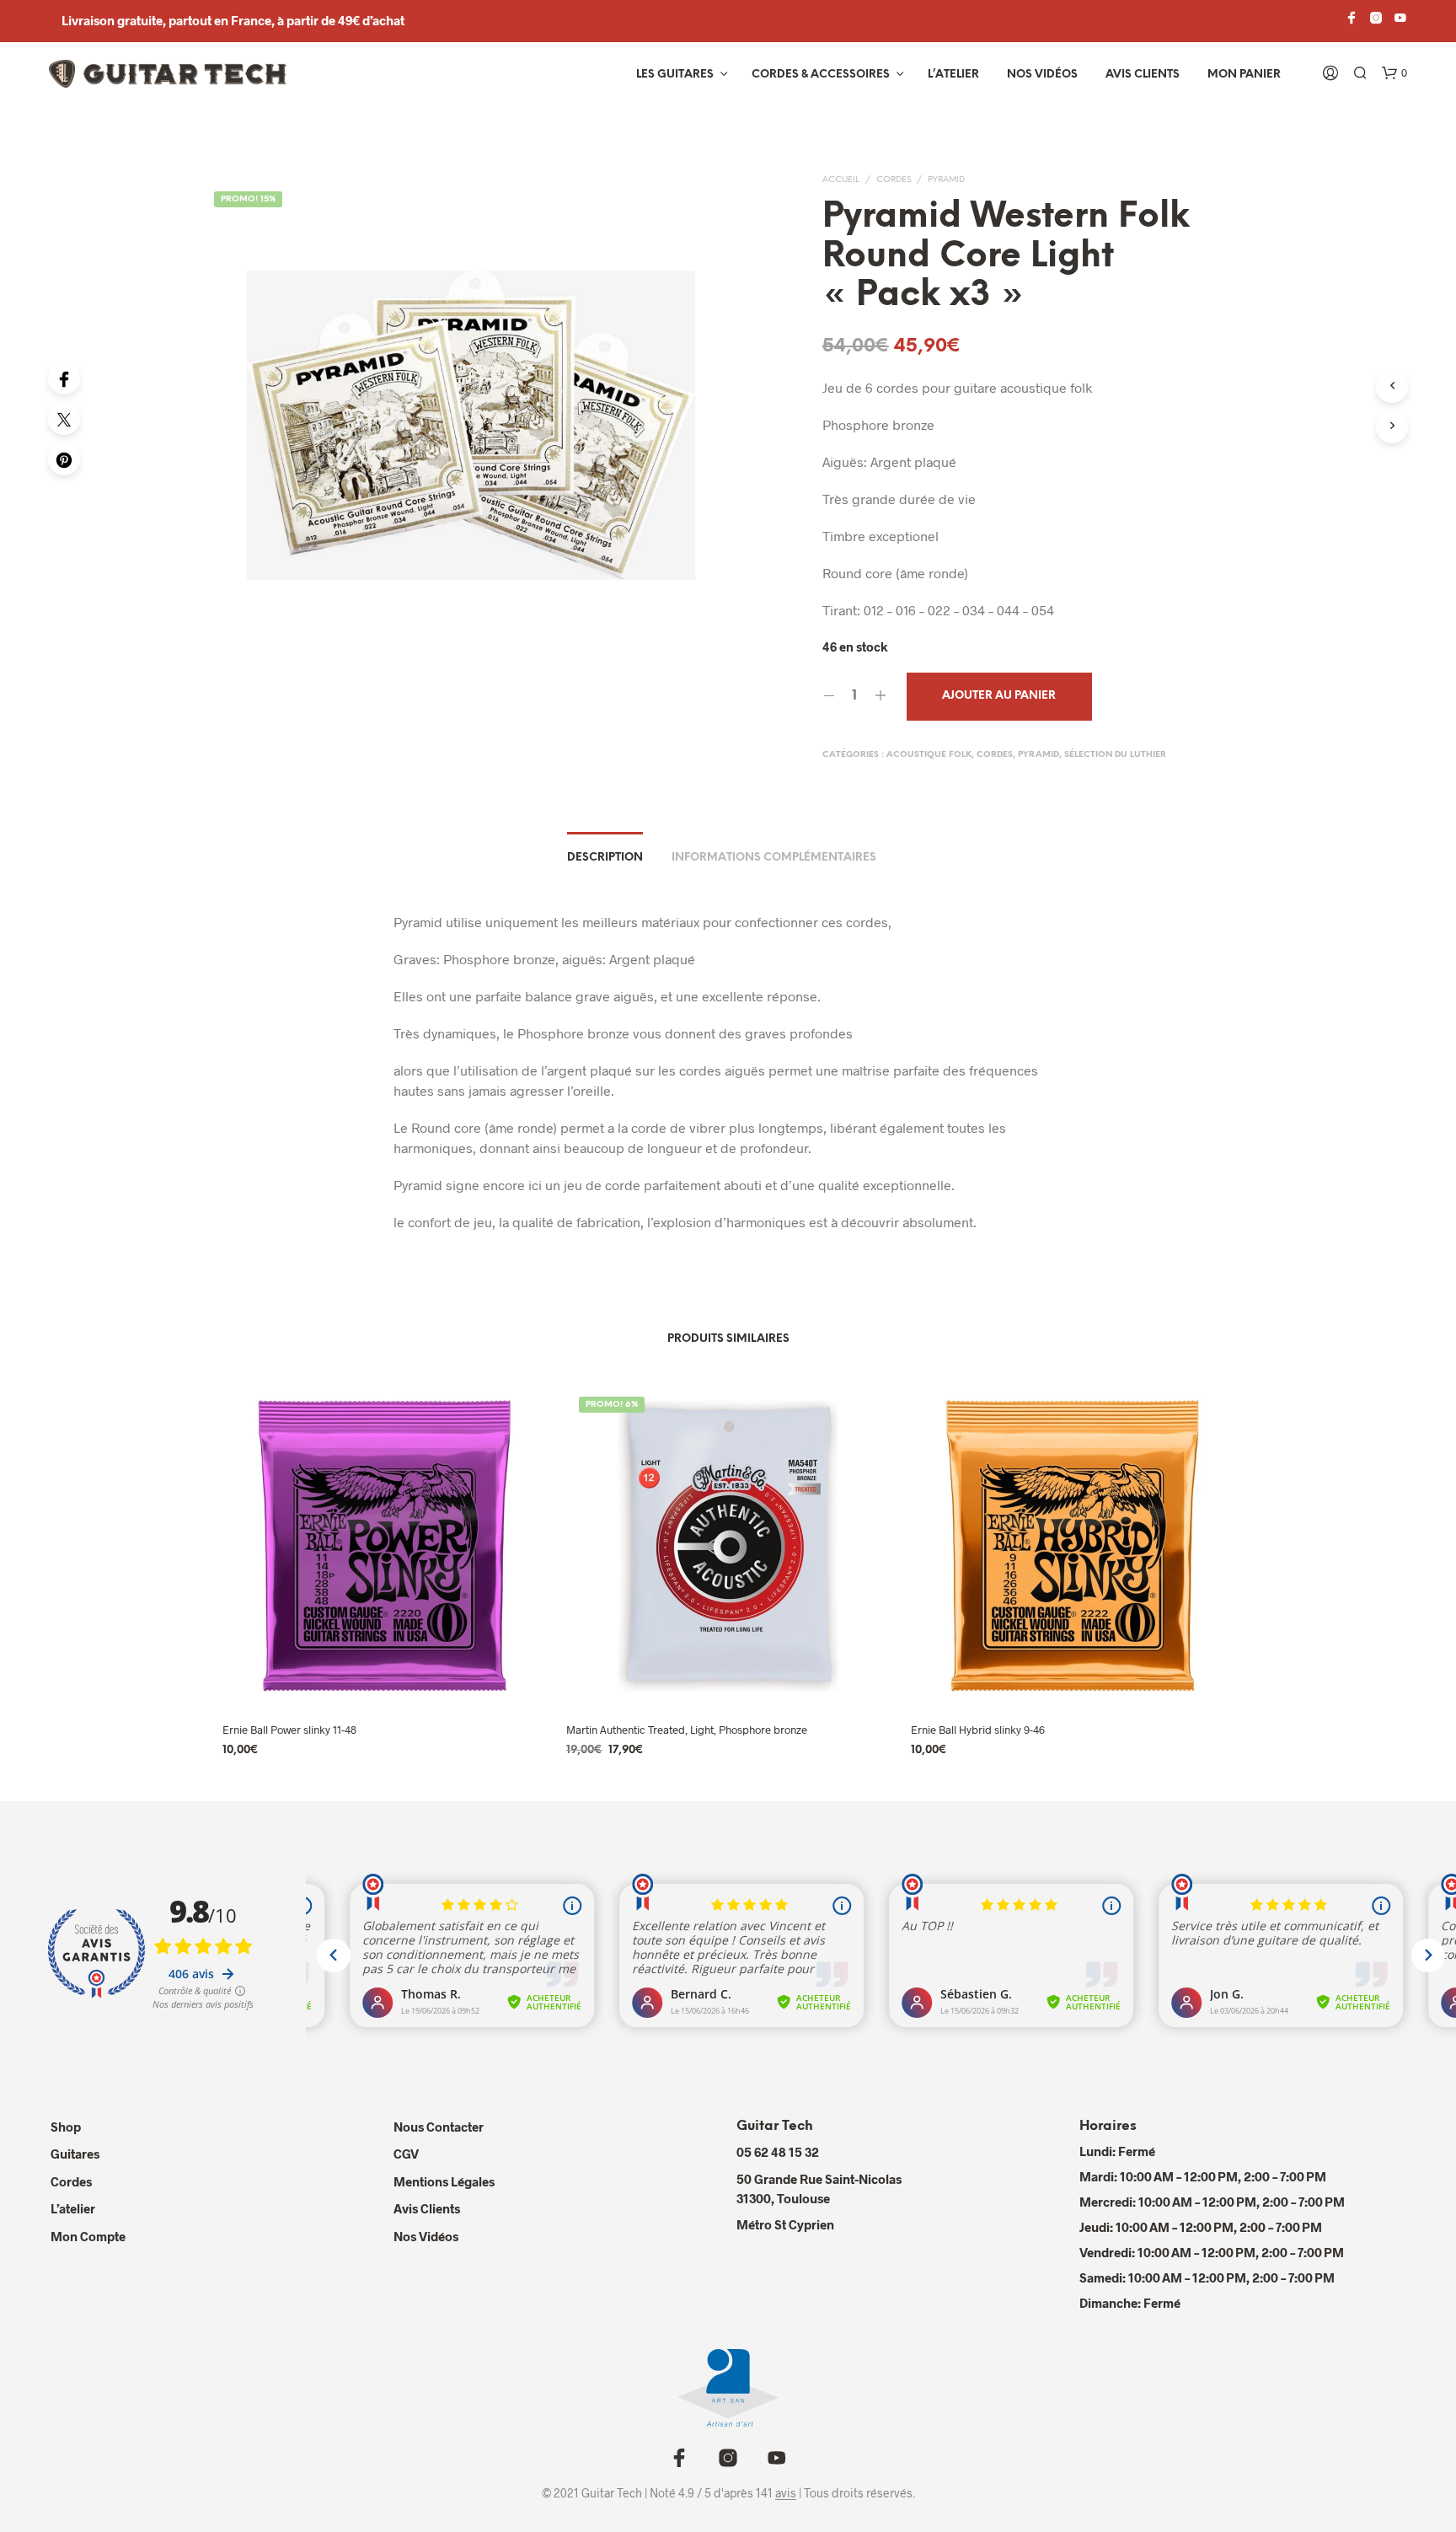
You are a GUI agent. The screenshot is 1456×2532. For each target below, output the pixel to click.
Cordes (894, 180)
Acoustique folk (929, 755)
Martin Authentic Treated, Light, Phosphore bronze (687, 1730)
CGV (406, 2154)
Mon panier (1244, 75)
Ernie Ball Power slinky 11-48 (289, 1730)
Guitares (75, 2154)
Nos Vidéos (426, 2236)
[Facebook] (64, 378)
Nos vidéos (1042, 75)
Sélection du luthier (1115, 755)
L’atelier (953, 75)
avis (786, 2493)
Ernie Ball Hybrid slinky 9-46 (978, 1730)
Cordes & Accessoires (821, 75)
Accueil (841, 180)
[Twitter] (64, 419)
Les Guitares (675, 75)
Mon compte (88, 2236)
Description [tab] (605, 858)
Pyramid (946, 180)
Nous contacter (439, 2127)
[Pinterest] (64, 459)
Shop (66, 2127)
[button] (1394, 73)
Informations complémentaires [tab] (774, 858)
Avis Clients (1143, 75)
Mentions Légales (444, 2181)
